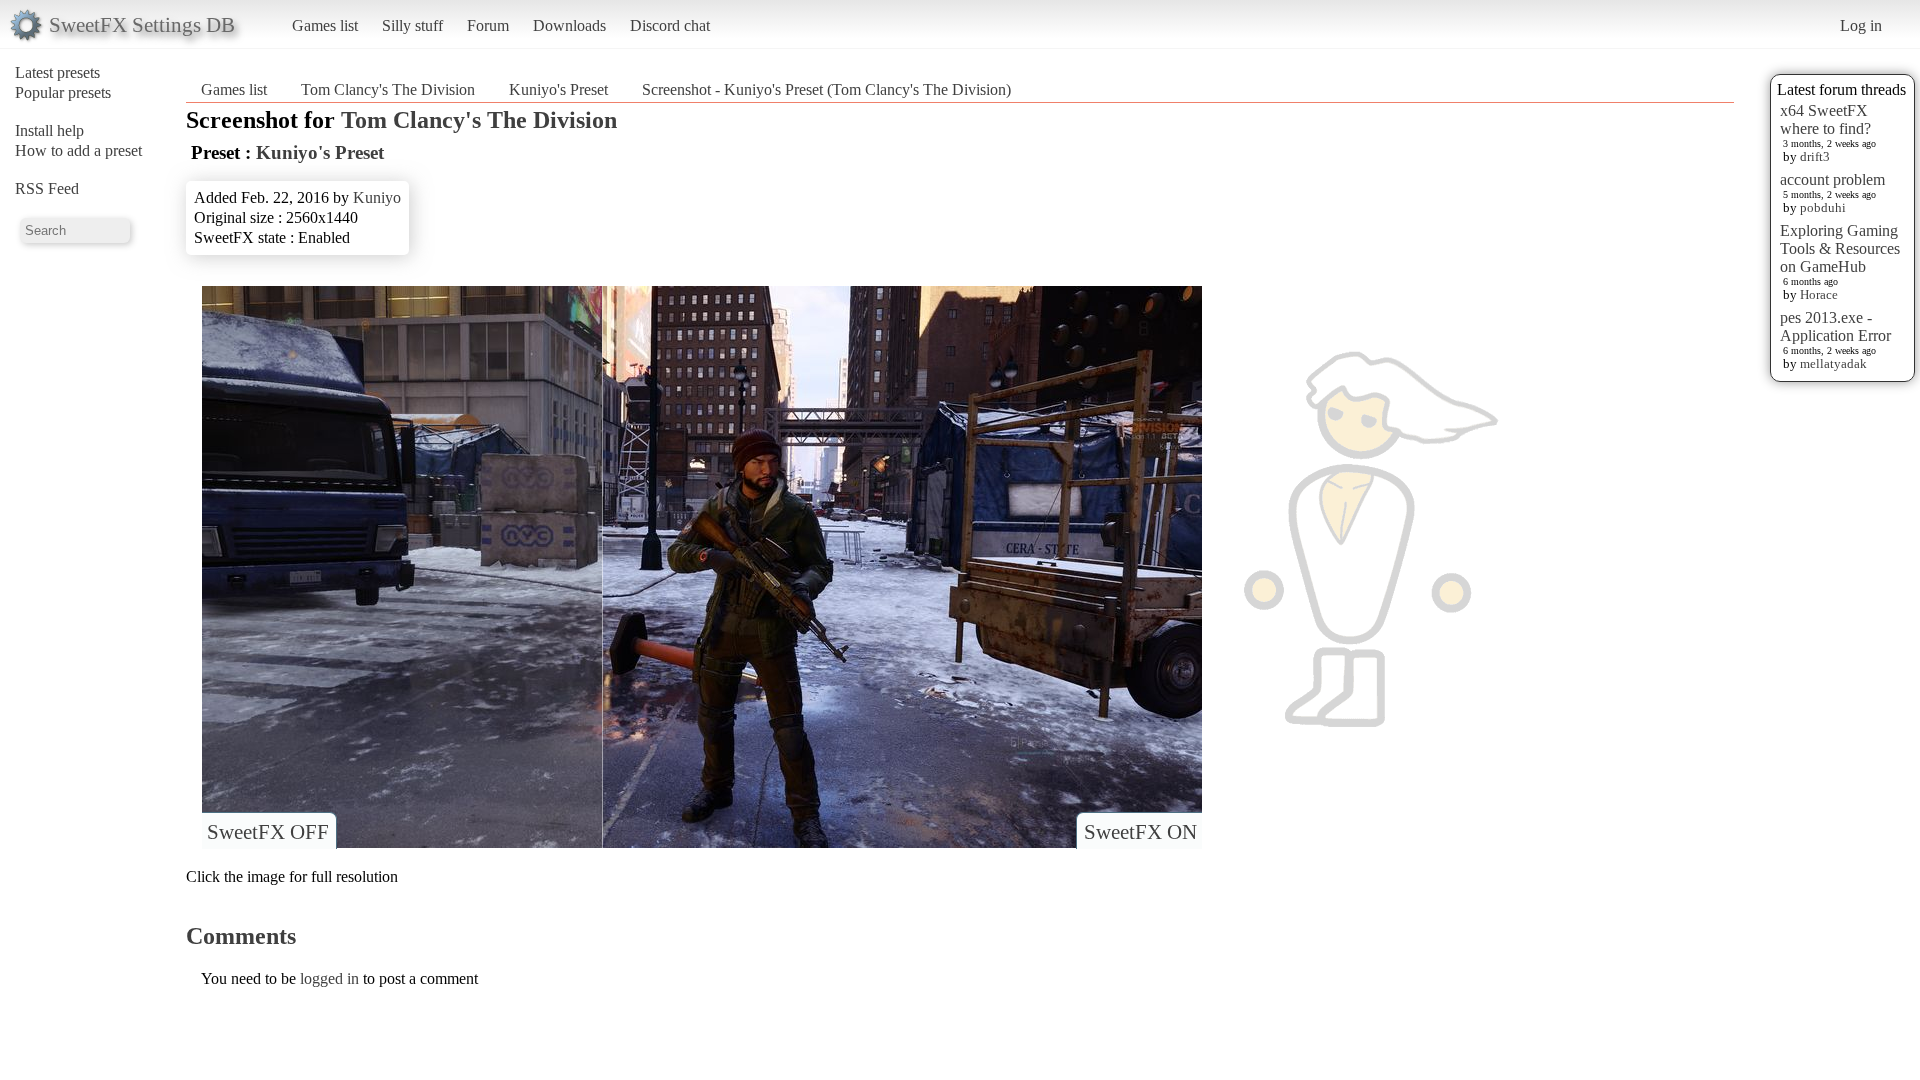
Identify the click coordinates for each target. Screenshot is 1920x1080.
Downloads (569, 25)
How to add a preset (78, 150)
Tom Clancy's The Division (388, 89)
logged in (329, 978)
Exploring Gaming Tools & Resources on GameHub (1840, 248)
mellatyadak (1833, 363)
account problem (1832, 179)
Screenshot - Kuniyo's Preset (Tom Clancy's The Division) (826, 89)
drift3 (1815, 156)
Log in (1861, 25)
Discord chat (670, 25)
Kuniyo (377, 197)
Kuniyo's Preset (558, 89)
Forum (488, 25)
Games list (325, 25)
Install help (49, 130)
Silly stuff (412, 25)
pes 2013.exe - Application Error (1835, 326)
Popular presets (63, 92)
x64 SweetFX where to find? (1825, 119)
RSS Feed (47, 188)
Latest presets (57, 72)
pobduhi (1823, 207)
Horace (1819, 294)
